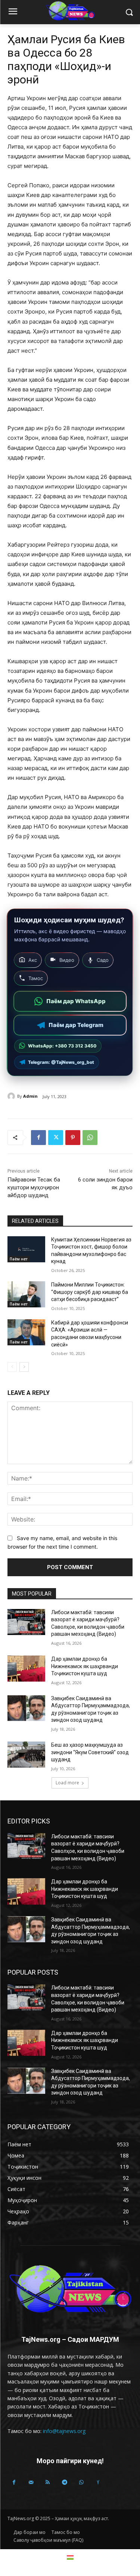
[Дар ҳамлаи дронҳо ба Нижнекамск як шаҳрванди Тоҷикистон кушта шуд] (26, 1669)
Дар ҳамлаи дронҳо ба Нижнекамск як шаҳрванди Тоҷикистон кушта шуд (85, 1666)
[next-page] (24, 1367)
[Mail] (31, 2482)
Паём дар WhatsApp (76, 1001)
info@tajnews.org (64, 2431)
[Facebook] (38, 1138)
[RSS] (48, 2482)
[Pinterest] (73, 1138)
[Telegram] (64, 2482)
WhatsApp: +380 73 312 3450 (62, 1046)
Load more (67, 1783)
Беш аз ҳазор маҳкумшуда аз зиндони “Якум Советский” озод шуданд (90, 1752)
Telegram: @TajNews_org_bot (61, 1062)
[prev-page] (12, 1367)
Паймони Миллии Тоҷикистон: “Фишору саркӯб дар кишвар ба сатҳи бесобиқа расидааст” (90, 1292)
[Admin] (12, 1096)
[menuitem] (70, 2557)
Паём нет (19, 1259)
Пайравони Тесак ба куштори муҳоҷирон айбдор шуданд (34, 1187)
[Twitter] (56, 1138)
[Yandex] (98, 2482)
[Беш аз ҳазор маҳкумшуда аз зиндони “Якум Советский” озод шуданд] (26, 1755)
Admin (30, 1096)
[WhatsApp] (90, 1138)
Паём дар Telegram (76, 1025)
